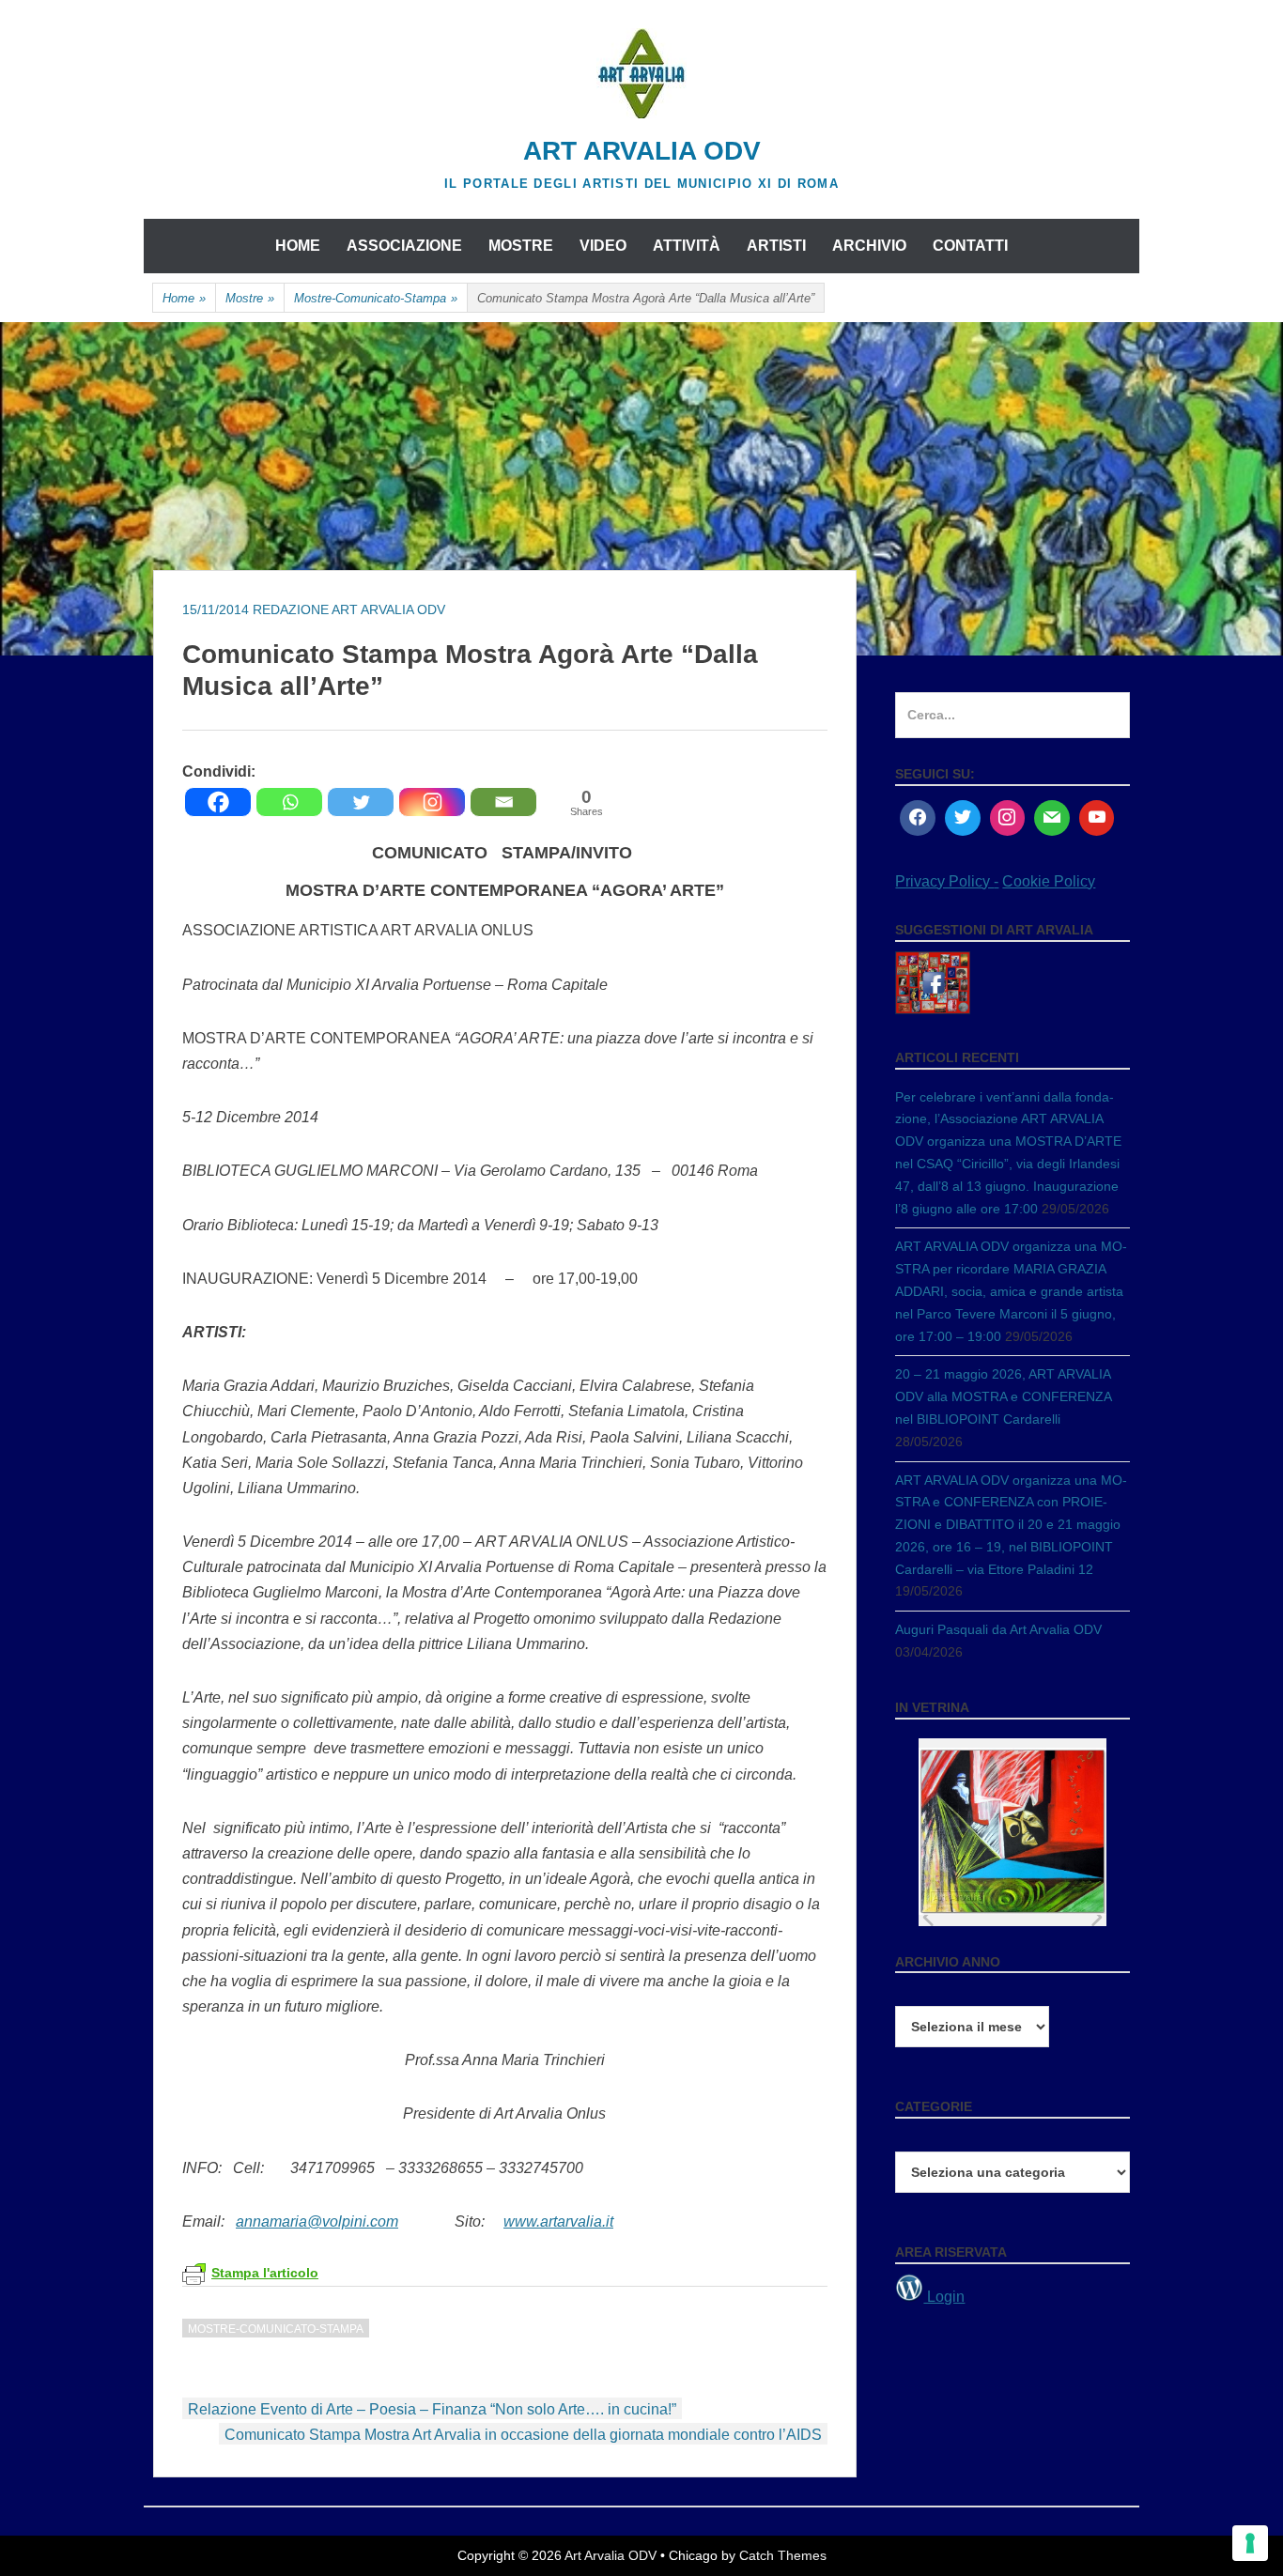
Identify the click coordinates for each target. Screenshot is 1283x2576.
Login (944, 2297)
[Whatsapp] (289, 802)
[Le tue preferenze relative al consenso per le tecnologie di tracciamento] (1250, 2543)
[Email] (503, 802)
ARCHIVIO (869, 246)
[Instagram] (432, 802)
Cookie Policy (1049, 881)
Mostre (250, 298)
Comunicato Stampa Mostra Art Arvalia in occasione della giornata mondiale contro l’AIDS (523, 2435)
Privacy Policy (944, 881)
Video (603, 246)
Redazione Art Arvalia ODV (349, 609)
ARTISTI (776, 246)
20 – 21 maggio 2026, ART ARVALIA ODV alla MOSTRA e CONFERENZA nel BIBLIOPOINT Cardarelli (1003, 1396)
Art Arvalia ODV (642, 151)
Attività (687, 246)
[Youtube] (1097, 818)
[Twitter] (361, 802)
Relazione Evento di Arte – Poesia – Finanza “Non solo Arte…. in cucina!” (432, 2409)
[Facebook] (218, 802)
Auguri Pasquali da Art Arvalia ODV (998, 1629)
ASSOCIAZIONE (404, 246)
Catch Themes (783, 2555)
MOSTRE (521, 246)
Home (298, 246)
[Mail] (1052, 818)
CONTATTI (970, 246)
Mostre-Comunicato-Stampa (376, 298)
